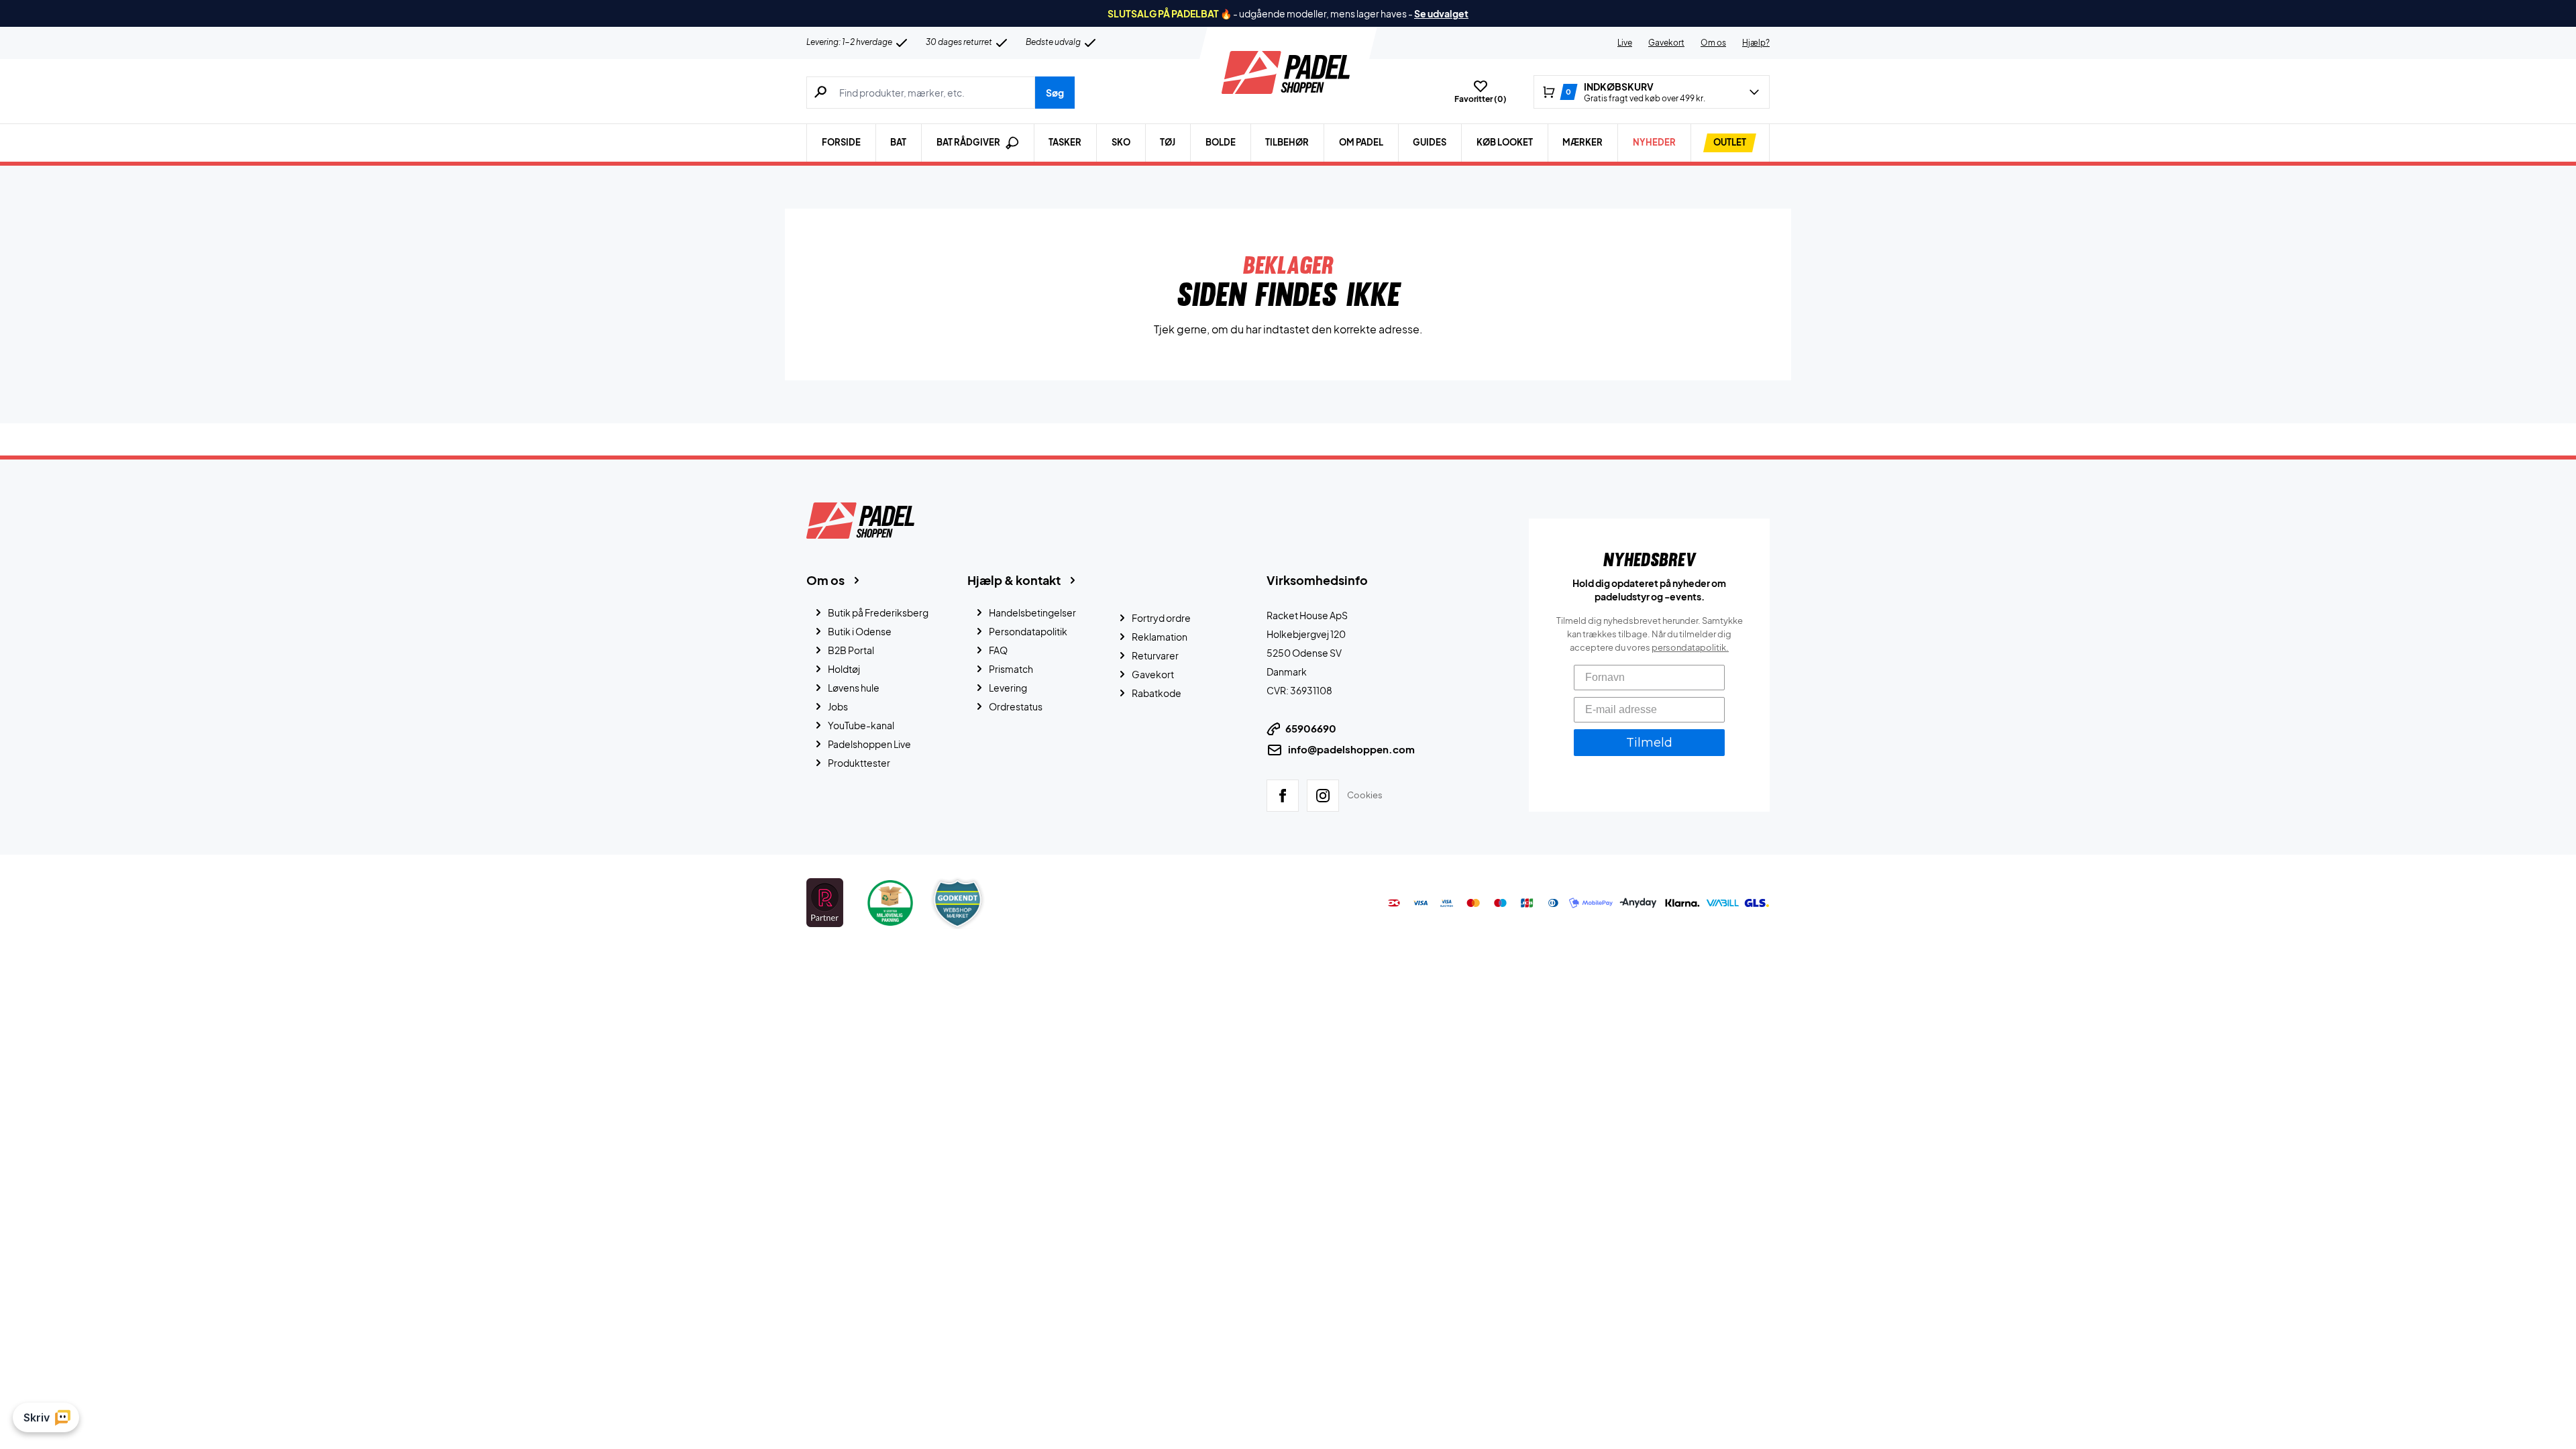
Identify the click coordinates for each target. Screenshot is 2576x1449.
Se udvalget (1441, 13)
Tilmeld (1649, 743)
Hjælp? (1756, 43)
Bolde (1221, 142)
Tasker (1065, 142)
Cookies (1365, 795)
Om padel (1361, 142)
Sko (1121, 142)
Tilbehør (1287, 142)
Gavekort (1666, 43)
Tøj (1168, 142)
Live (1625, 43)
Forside (841, 142)
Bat (898, 142)
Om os (1713, 43)
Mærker (1582, 142)
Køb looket (1505, 142)
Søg (1055, 93)
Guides (1430, 142)
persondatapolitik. (1690, 647)
